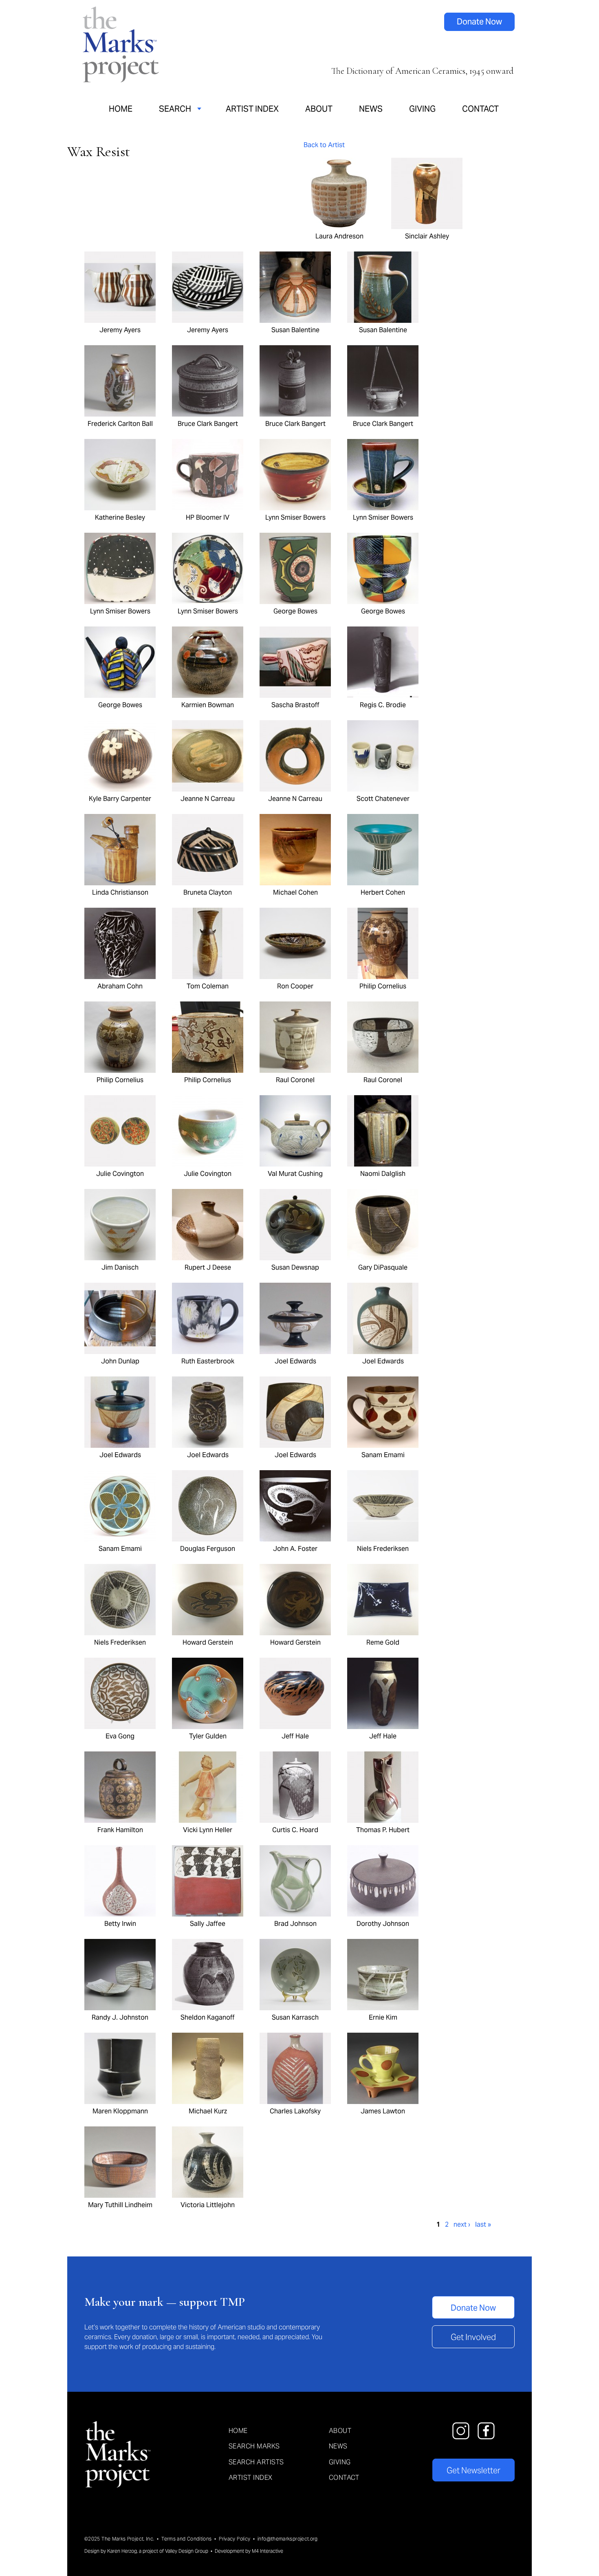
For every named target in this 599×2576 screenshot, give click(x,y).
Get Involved (473, 2337)
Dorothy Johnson (383, 1923)
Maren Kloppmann (120, 2111)
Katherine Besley (120, 517)
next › (462, 2224)
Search (175, 109)
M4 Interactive (268, 2551)
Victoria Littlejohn (208, 2205)
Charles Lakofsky (295, 2111)
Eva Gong (120, 1736)
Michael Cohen (295, 892)
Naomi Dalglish (383, 1173)
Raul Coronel (295, 1080)
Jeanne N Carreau (208, 798)
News (371, 109)
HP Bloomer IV (208, 517)
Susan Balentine (295, 330)
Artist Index (252, 109)
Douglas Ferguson (208, 1548)
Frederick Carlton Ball (120, 423)
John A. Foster (295, 1548)
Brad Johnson (295, 1923)
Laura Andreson (339, 236)
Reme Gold (383, 1642)
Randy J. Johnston (120, 2017)
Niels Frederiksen (383, 1548)
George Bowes (295, 611)
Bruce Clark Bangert (208, 423)
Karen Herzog (122, 2551)
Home (121, 109)
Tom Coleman (208, 986)
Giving (422, 109)
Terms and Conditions (186, 2539)
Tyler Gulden (208, 1736)
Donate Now (479, 22)
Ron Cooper (295, 986)
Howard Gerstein (208, 1642)
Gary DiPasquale (383, 1267)
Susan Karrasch (295, 2017)
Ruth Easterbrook (208, 1361)
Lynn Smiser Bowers (295, 517)
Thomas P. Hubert (383, 1830)
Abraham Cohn (120, 986)
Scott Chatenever (383, 798)
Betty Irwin (120, 1923)
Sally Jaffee (208, 1923)
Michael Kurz (208, 2111)
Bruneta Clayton (208, 892)
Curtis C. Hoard (295, 1830)
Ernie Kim (383, 2017)
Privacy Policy (235, 2539)
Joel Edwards (295, 1361)
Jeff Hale (295, 1736)
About (319, 109)
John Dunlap (120, 1361)
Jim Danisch (120, 1267)
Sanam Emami (383, 1455)
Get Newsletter (473, 2470)
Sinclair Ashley (427, 236)
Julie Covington (120, 1173)
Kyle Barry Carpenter (120, 798)
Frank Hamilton (120, 1830)
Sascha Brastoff (295, 705)
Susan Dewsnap (295, 1267)
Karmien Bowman (208, 705)
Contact (480, 109)
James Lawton (383, 2111)
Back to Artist (324, 145)
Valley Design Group (187, 2551)
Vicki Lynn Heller (208, 1830)
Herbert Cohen (383, 892)
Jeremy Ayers (120, 330)
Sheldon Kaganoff (208, 2017)
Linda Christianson (120, 892)
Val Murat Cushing (295, 1173)
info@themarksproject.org (288, 2539)
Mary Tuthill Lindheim (120, 2205)
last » (483, 2224)
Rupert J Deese (208, 1267)
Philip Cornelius (383, 986)
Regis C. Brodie (383, 705)
